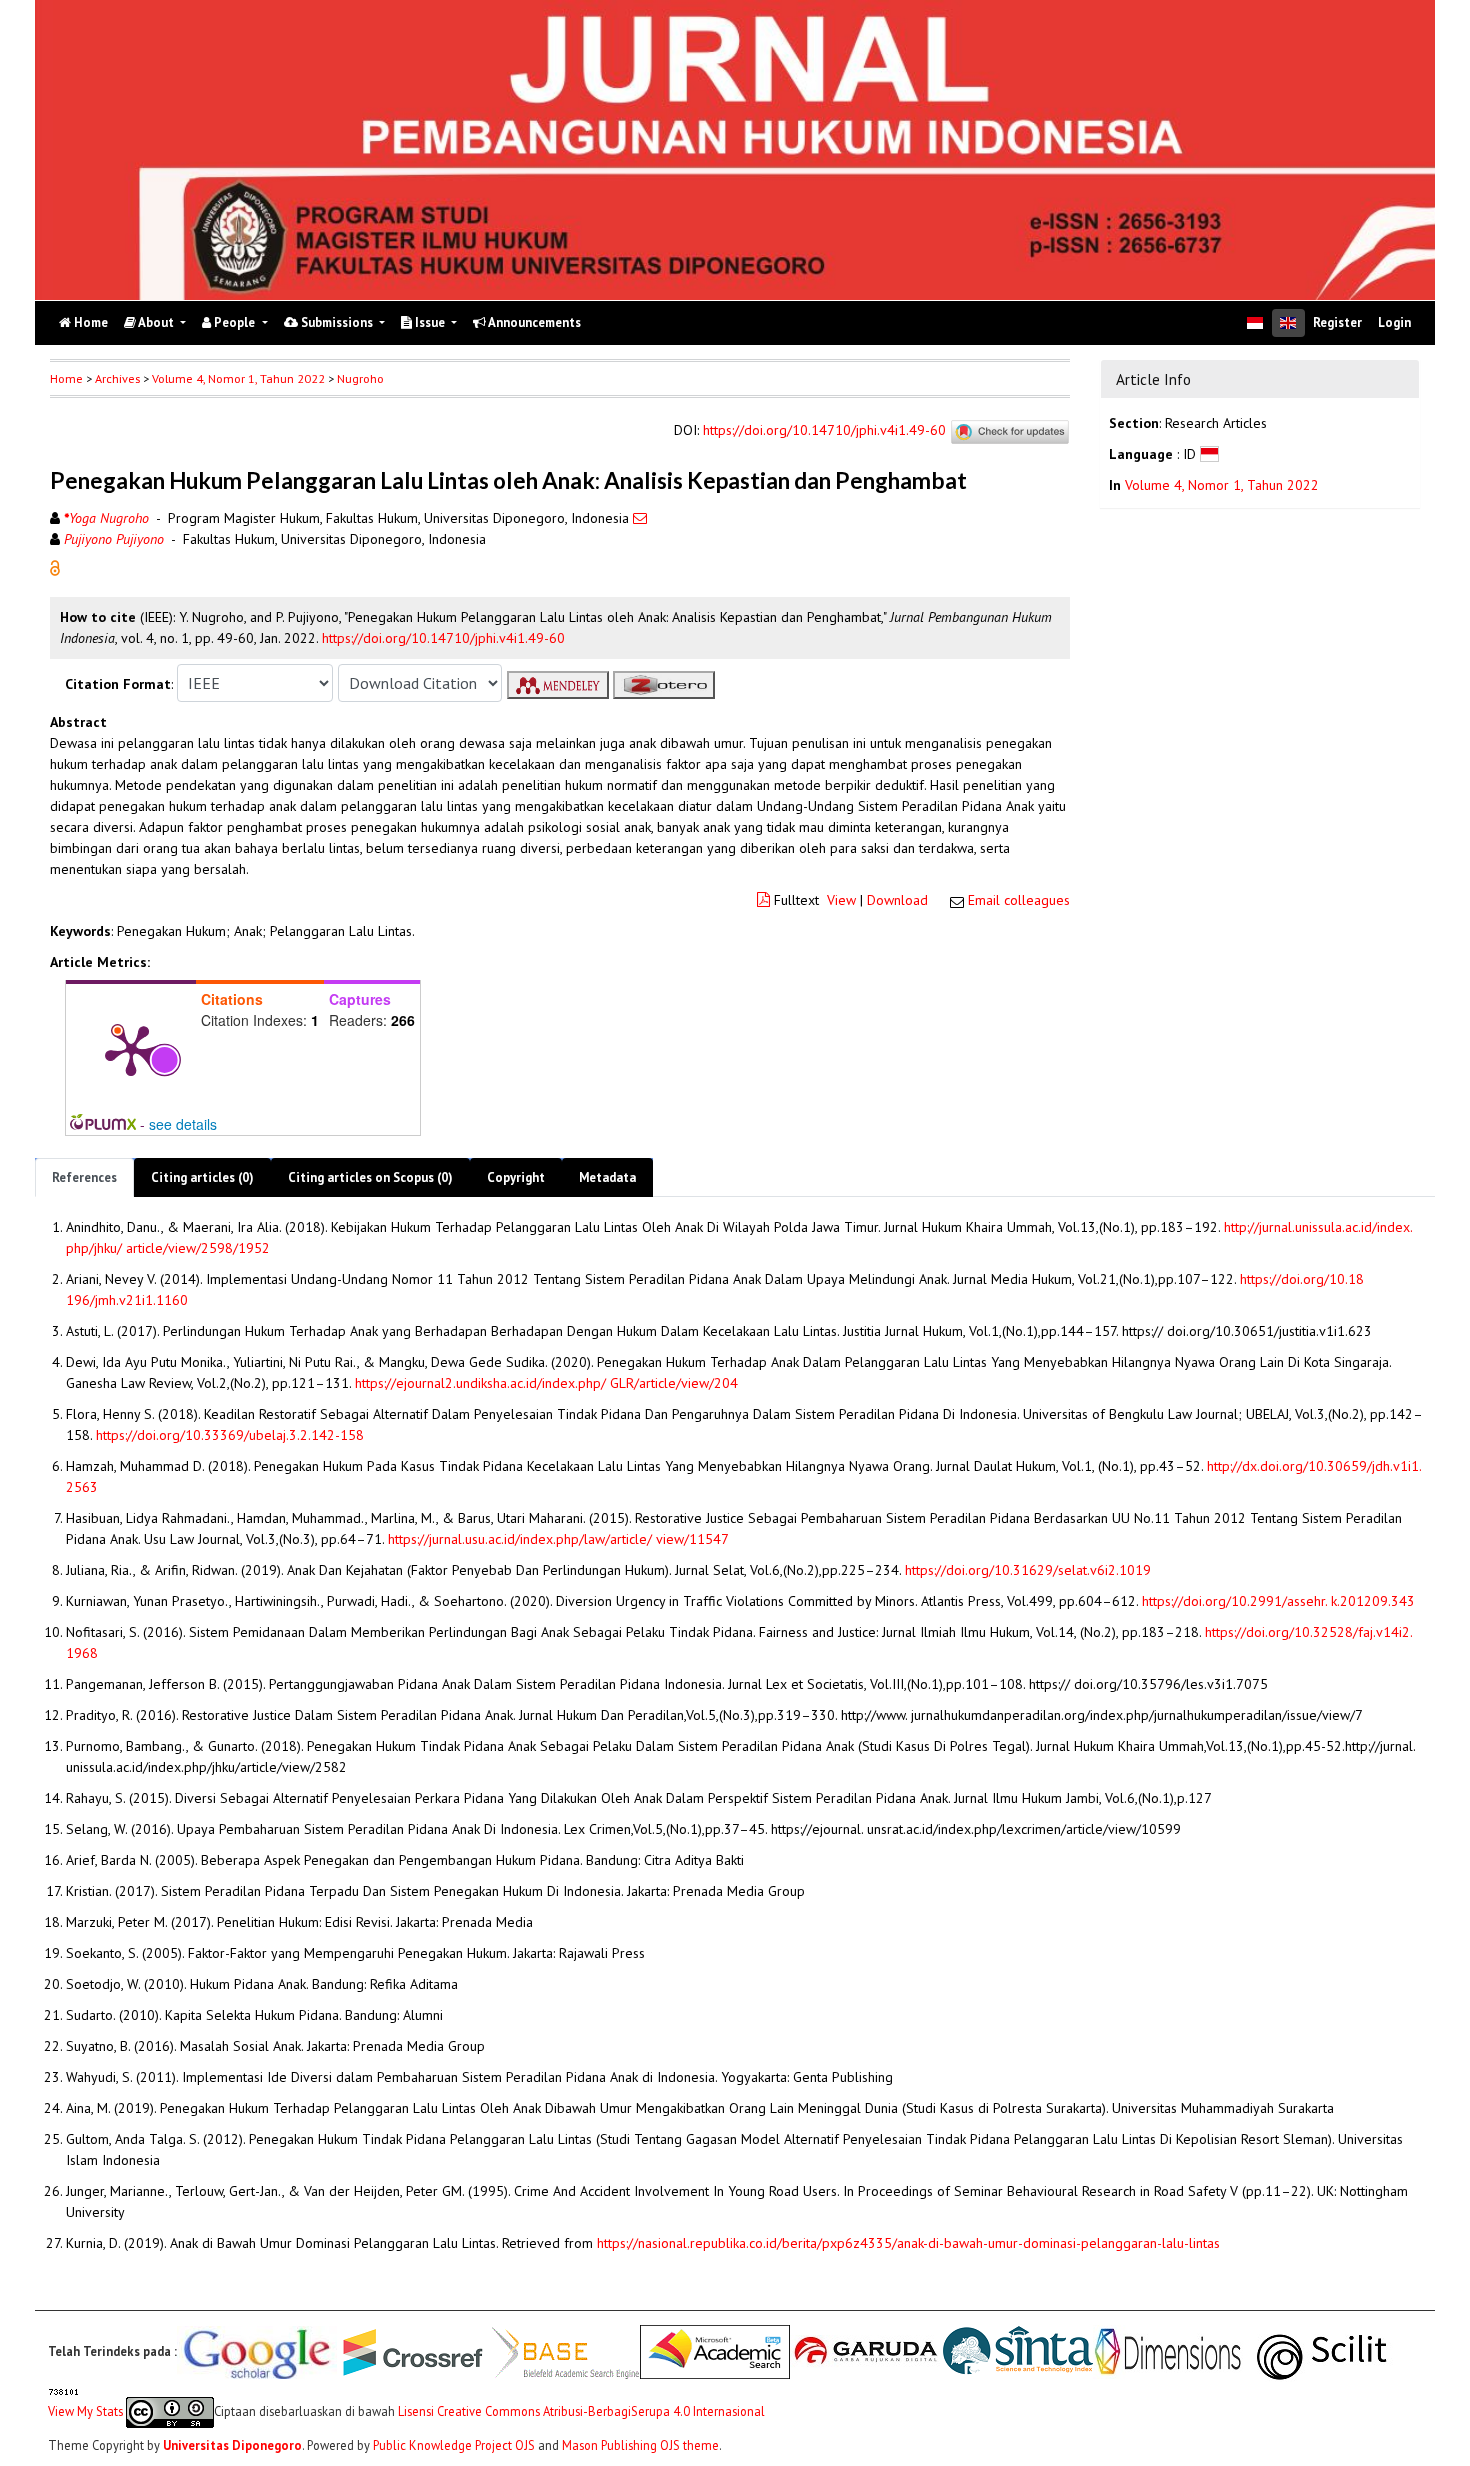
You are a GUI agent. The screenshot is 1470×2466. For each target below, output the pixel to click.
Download (897, 900)
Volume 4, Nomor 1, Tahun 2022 (238, 378)
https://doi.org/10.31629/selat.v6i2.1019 (1028, 1570)
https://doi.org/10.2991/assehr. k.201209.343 (1278, 1601)
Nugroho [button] (360, 378)
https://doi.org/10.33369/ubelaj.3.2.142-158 (230, 1435)
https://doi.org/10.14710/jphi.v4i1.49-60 (824, 431)
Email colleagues (1019, 900)
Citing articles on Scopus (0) (370, 1177)
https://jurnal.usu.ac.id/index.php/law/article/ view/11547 (558, 1539)
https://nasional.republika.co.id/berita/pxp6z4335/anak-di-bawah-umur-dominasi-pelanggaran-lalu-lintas (908, 2243)
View (841, 900)
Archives (117, 378)
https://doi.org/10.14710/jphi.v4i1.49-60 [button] (443, 638)
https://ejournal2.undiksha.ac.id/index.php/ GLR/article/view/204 (546, 1383)
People (234, 322)
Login (1394, 322)
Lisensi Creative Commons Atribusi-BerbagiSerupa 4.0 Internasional (581, 2410)
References (84, 1177)
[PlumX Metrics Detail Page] (131, 1049)
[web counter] (64, 2390)
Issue (430, 322)
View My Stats (85, 2410)
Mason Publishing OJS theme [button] (640, 2445)
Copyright (516, 1177)
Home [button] (66, 378)
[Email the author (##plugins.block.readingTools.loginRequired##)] (640, 518)
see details (183, 1124)
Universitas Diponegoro (232, 2445)
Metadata (607, 1177)
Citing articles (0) (202, 1177)
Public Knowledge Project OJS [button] (454, 2445)
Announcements (533, 322)
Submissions (337, 322)
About (156, 322)
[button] (55, 567)
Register (1337, 322)
